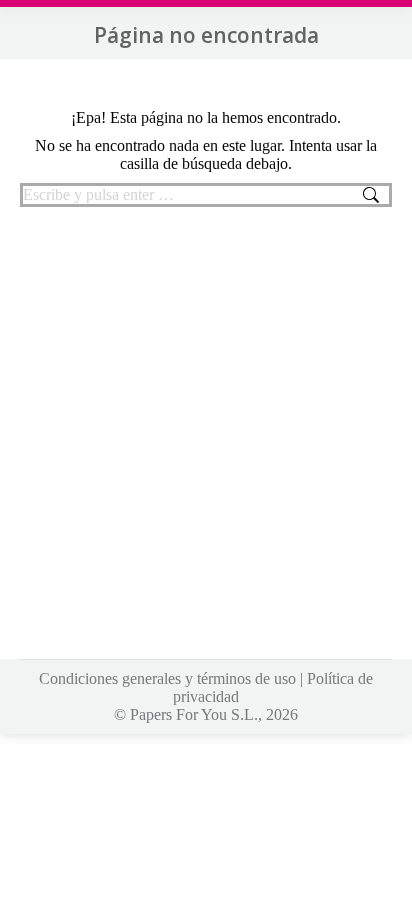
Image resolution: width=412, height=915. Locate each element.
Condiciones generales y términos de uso (167, 678)
